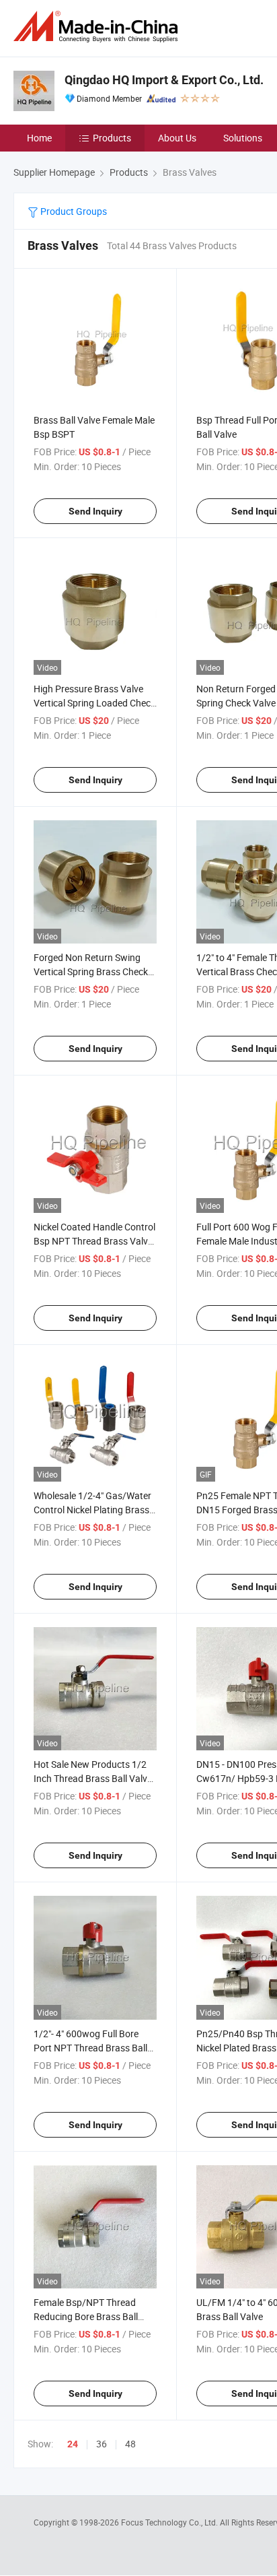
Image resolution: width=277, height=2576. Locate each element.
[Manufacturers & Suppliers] (98, 27)
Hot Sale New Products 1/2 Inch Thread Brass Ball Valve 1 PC (93, 1778)
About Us (177, 138)
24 (73, 2444)
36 (102, 2444)
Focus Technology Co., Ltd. (170, 2522)
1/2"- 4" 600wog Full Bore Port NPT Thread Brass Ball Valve (90, 2048)
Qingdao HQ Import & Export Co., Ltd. (164, 80)
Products (112, 138)
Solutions (243, 138)
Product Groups (73, 211)
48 (130, 2444)
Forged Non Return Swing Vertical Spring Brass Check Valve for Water (91, 971)
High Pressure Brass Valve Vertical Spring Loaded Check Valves (94, 703)
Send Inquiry (95, 511)
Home (39, 138)
